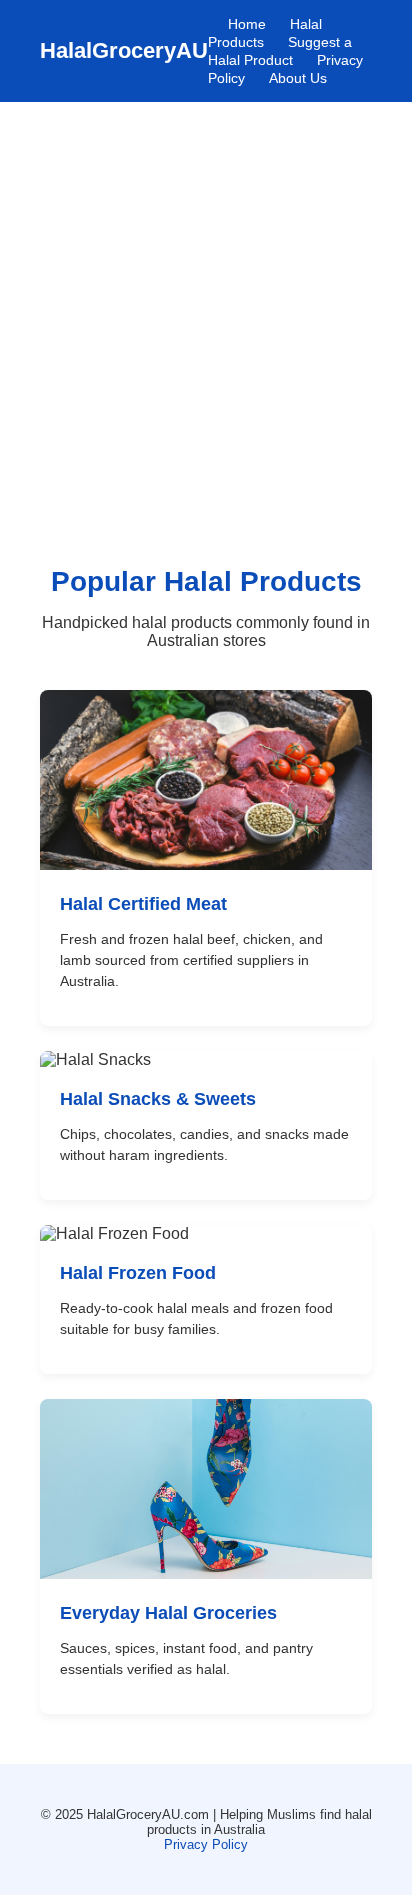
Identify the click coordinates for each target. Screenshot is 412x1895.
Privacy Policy (206, 1844)
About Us (298, 78)
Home (247, 24)
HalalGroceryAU (124, 50)
